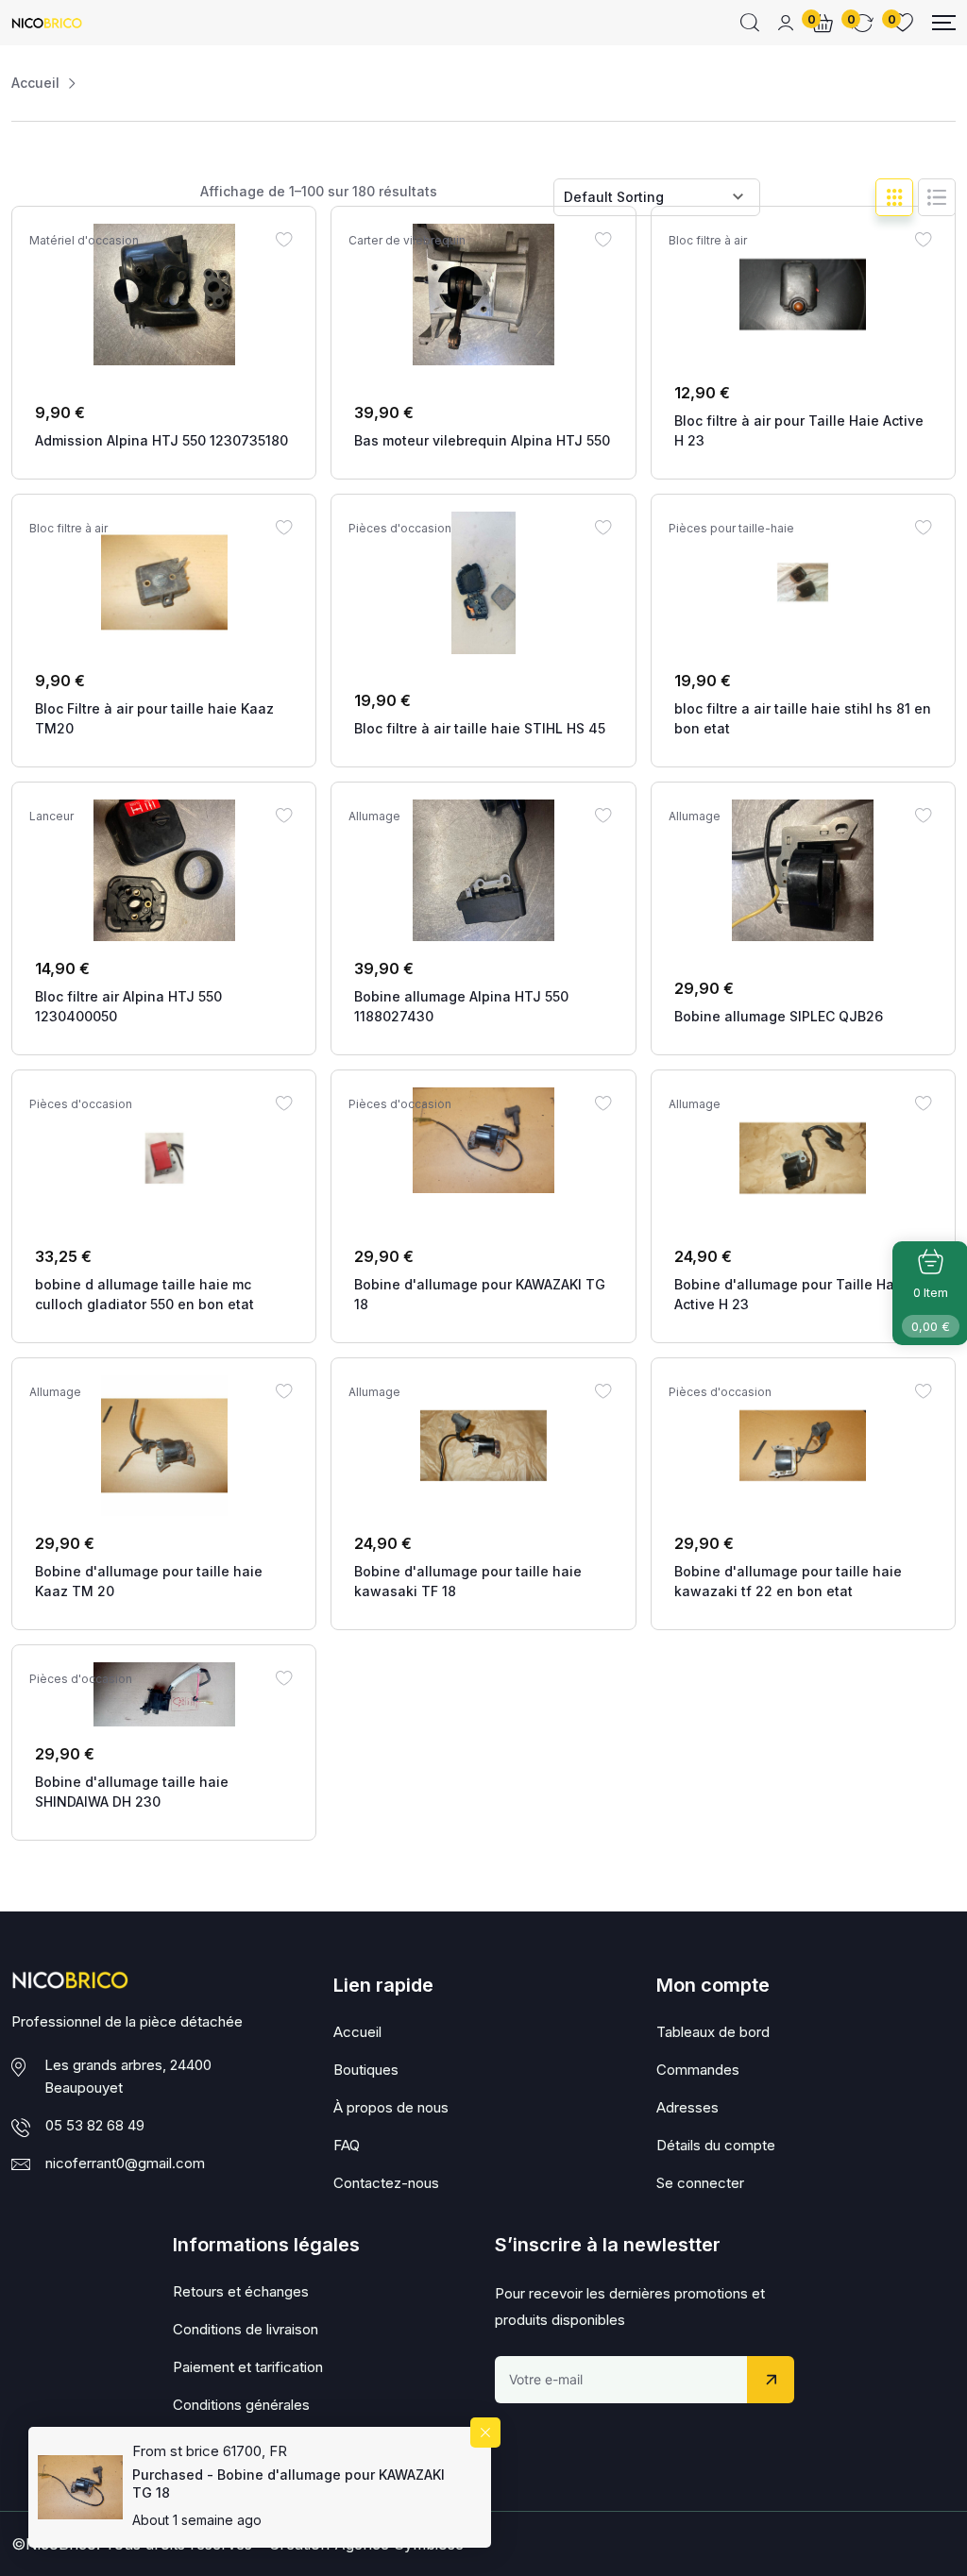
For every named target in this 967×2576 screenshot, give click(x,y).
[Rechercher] (750, 23)
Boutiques (366, 2070)
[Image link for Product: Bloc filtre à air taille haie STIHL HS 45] (483, 583)
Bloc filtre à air (708, 241)
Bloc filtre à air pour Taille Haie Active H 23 (799, 430)
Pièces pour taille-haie (731, 529)
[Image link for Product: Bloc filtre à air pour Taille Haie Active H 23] (803, 295)
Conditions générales (241, 2405)
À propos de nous (391, 2107)
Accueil (35, 83)
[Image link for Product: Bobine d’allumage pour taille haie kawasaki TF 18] (483, 1446)
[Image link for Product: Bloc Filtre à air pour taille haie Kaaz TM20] (164, 582)
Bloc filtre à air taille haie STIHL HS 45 (480, 728)
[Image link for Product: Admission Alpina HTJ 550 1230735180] (164, 295)
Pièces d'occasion (400, 529)
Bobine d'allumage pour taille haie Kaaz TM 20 (149, 1581)
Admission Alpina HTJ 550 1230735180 (161, 440)
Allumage (374, 817)
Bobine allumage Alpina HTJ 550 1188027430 (461, 1006)
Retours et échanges (241, 2291)
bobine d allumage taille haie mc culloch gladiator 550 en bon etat (144, 1294)
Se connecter (700, 2183)
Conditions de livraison (246, 2329)
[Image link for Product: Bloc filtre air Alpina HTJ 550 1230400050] (164, 870)
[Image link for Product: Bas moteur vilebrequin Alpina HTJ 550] (483, 295)
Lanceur (51, 817)
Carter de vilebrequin (407, 241)
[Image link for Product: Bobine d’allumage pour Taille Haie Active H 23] (803, 1158)
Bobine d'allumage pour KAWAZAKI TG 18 (480, 1294)
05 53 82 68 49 (95, 2125)
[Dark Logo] (47, 23)
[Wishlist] (283, 239)
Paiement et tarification (248, 2367)
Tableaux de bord (713, 2032)
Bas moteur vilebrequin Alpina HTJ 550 (482, 440)
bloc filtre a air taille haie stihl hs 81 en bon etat (803, 718)
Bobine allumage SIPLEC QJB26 (779, 1016)
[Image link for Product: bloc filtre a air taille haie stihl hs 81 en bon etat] (803, 582)
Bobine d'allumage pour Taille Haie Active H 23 (790, 1294)
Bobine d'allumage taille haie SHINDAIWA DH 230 (132, 1792)
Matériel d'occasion (84, 241)
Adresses (687, 2107)
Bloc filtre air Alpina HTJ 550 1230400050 (128, 1006)
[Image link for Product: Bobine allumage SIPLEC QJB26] (803, 870)
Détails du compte (716, 2145)
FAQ (347, 2145)
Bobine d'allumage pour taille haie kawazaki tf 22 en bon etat (788, 1581)
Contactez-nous (386, 2183)
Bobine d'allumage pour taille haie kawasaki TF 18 (468, 1581)
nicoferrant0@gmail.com (125, 2163)
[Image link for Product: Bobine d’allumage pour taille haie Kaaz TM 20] (164, 1446)
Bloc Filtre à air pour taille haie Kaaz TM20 (154, 718)
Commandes (698, 2070)
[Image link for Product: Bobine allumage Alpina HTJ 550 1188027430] (483, 870)
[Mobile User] (786, 23)
